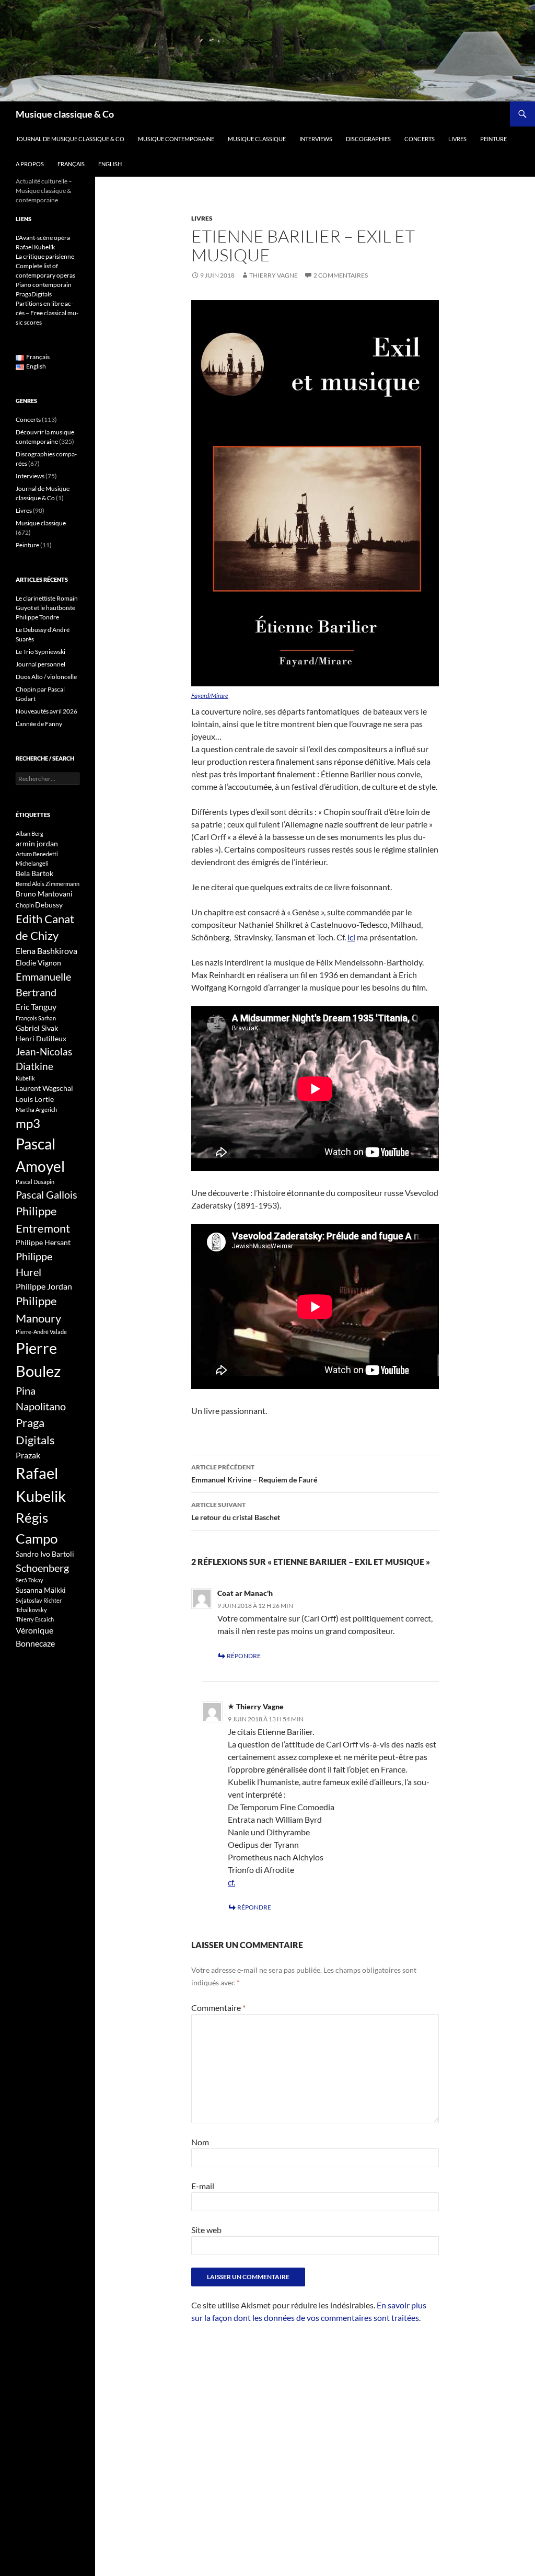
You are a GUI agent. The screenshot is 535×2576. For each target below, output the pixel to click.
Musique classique (257, 139)
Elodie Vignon (38, 963)
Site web (206, 2230)
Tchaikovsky (31, 1610)
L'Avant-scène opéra (43, 238)
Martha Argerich (36, 1109)
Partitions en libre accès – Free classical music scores (47, 313)
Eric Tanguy (36, 1007)
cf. (231, 1882)
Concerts (420, 139)
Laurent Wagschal (44, 1088)
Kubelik (25, 1078)
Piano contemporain (44, 285)
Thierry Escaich (35, 1619)
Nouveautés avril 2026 (46, 711)
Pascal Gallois (46, 1194)
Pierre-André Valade (41, 1332)
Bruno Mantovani (44, 894)
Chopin (25, 905)
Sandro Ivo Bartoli (45, 1554)
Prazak (28, 1455)
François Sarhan (36, 1018)
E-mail (203, 2186)
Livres (457, 139)
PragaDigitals (34, 294)
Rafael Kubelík (35, 247)
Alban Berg (30, 833)
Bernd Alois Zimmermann (48, 884)
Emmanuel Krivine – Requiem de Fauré (254, 1474)
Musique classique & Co (65, 114)
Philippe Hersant (43, 1242)
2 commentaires (341, 275)
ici (351, 937)
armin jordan (37, 843)
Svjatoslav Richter (39, 1600)
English (110, 164)
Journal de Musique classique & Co (70, 139)
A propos (30, 164)
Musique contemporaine (176, 139)
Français (71, 164)
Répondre (244, 1656)
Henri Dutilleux (41, 1038)
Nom (200, 2142)
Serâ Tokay (30, 1580)
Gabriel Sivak (37, 1028)
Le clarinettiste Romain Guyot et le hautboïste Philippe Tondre (47, 608)
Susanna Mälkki (41, 1590)
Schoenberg (42, 1568)
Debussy (49, 905)
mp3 (28, 1123)
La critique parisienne (45, 256)
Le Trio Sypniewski (40, 652)
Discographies (368, 139)
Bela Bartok (34, 873)
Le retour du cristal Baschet (236, 1511)
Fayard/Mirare (210, 695)
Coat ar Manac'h (245, 1593)
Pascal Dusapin (35, 1182)
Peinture (493, 139)
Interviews (316, 139)
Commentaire (218, 2008)
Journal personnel (40, 664)
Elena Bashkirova (46, 951)
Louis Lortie (35, 1099)
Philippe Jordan (44, 1286)
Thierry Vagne (274, 275)
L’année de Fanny (39, 724)
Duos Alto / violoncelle (46, 677)
